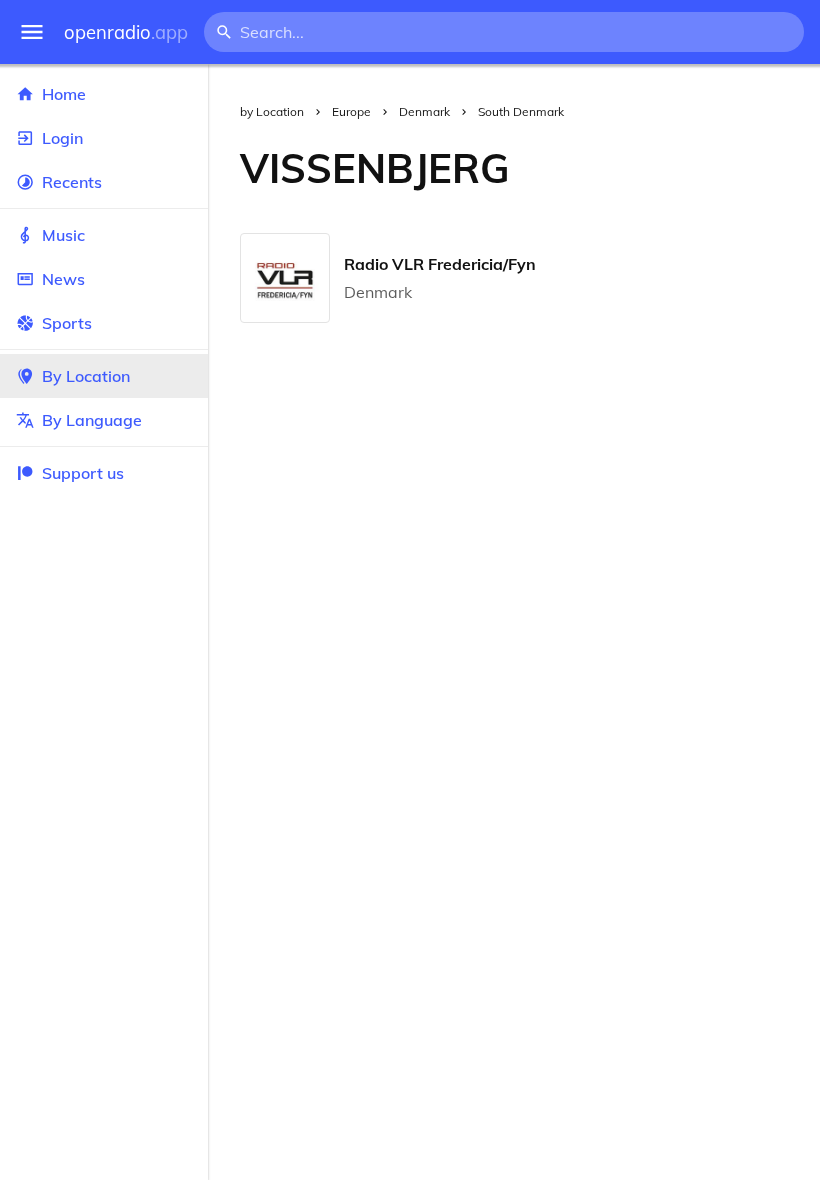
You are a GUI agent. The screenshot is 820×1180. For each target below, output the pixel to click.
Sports (67, 323)
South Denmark (521, 111)
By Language (92, 420)
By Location (86, 376)
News (63, 279)
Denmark (424, 111)
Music (63, 235)
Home (64, 94)
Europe (351, 111)
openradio (126, 32)
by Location (272, 111)
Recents (72, 182)
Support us (83, 473)
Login (62, 138)
